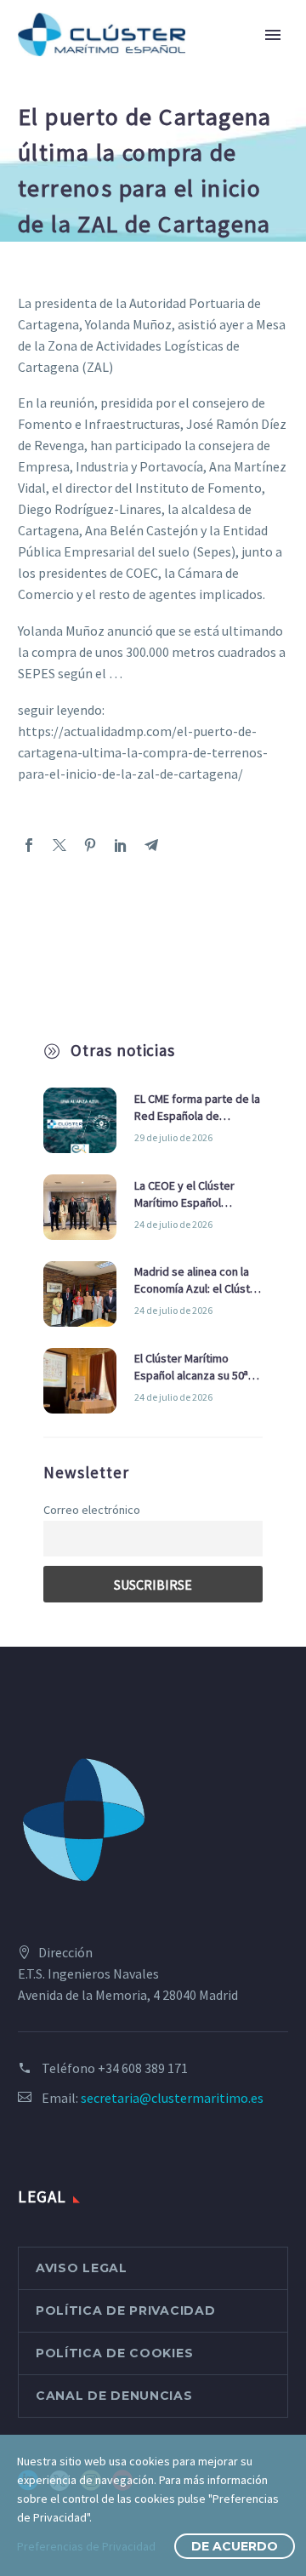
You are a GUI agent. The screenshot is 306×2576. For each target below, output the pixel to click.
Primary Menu (273, 35)
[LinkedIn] (121, 845)
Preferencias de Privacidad (86, 2546)
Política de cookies (114, 2353)
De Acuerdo (235, 2546)
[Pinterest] (90, 845)
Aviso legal (82, 2268)
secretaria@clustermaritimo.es (172, 2098)
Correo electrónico (92, 1510)
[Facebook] (29, 845)
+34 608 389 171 (143, 2068)
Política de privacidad (125, 2310)
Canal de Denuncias (114, 2396)
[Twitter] (59, 845)
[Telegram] (151, 845)
